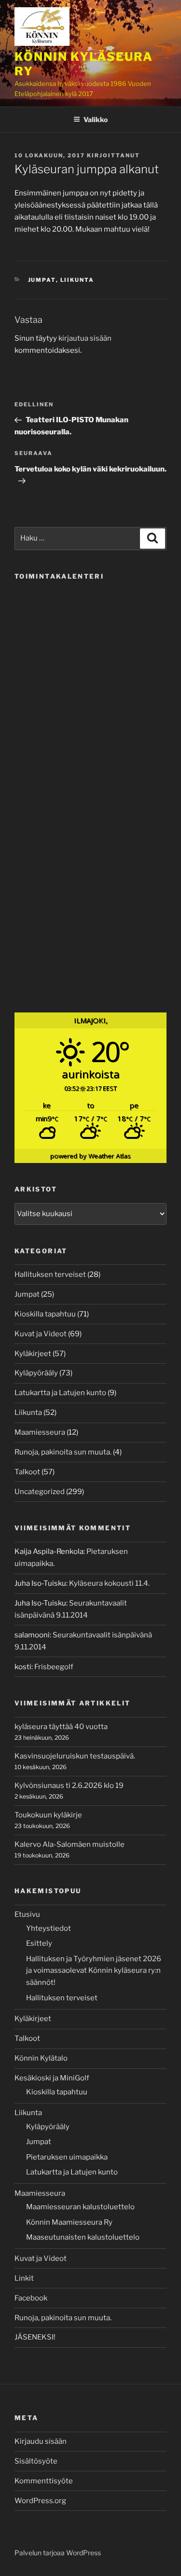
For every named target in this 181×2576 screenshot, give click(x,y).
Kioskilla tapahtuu (45, 1314)
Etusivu (27, 1914)
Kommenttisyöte (44, 2481)
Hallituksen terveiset (50, 1274)
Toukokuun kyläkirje (48, 1815)
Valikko (96, 119)
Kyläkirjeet (33, 1354)
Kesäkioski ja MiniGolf (52, 2078)
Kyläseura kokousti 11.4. (109, 1583)
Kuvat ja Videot (41, 1334)
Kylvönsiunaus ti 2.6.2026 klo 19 (69, 1786)
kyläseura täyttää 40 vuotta (61, 1727)
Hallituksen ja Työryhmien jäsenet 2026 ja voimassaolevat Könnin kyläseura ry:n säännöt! (94, 1971)
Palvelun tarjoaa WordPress (58, 2553)
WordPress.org (40, 2501)
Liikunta (77, 280)
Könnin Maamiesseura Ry (69, 2222)
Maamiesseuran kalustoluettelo (80, 2207)
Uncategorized (40, 1492)
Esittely (39, 1943)
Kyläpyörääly (36, 1373)
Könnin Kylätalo (41, 2058)
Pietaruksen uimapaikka (67, 2157)
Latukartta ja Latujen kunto (60, 1393)
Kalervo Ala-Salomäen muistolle (70, 1844)
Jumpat (42, 280)
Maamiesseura (40, 1432)
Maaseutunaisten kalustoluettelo (83, 2237)
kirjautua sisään (85, 338)
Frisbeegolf (54, 1667)
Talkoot (27, 1472)
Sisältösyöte (36, 2461)
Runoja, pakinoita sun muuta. (63, 1452)
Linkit (24, 2278)
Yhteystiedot (49, 1928)
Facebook (31, 2298)
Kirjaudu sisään (41, 2441)
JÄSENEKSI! (35, 2337)
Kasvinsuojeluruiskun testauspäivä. (75, 1756)
